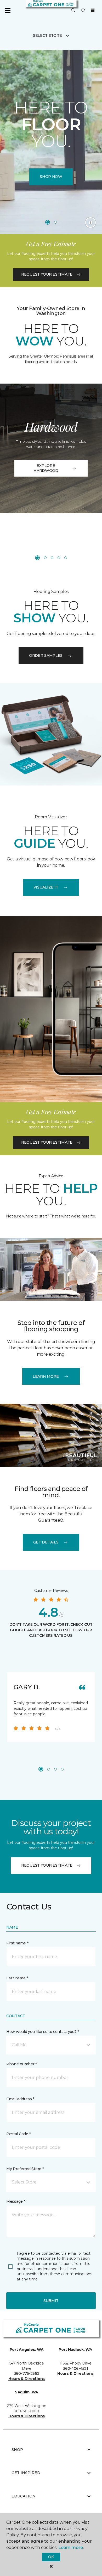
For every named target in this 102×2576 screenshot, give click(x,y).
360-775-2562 (27, 2373)
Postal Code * (18, 2134)
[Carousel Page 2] (55, 222)
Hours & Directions (27, 2379)
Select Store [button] (47, 35)
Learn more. (71, 2547)
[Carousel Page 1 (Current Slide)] (48, 222)
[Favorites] (83, 11)
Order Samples (46, 655)
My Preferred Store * (25, 2169)
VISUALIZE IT (46, 887)
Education (24, 2496)
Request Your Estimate (47, 274)
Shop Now (51, 177)
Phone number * (22, 2064)
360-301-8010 (27, 2411)
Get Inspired (26, 2473)
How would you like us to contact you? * (43, 2032)
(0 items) (93, 10)
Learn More (46, 1376)
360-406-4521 (75, 2368)
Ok (51, 2557)
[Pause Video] (90, 223)
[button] (73, 11)
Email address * (20, 2099)
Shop (17, 2450)
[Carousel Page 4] (59, 558)
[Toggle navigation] (8, 11)
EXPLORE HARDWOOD (46, 468)
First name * (17, 1943)
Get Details (46, 1542)
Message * (16, 2201)
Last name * (17, 1978)
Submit (51, 2301)
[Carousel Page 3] (52, 558)
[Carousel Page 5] (66, 558)
